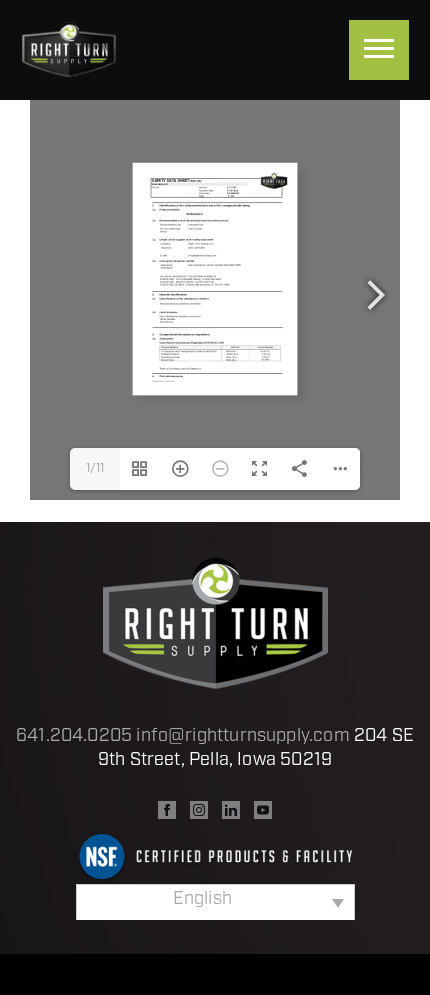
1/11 (95, 469)
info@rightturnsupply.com (242, 737)
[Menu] (379, 50)
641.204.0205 (74, 737)
